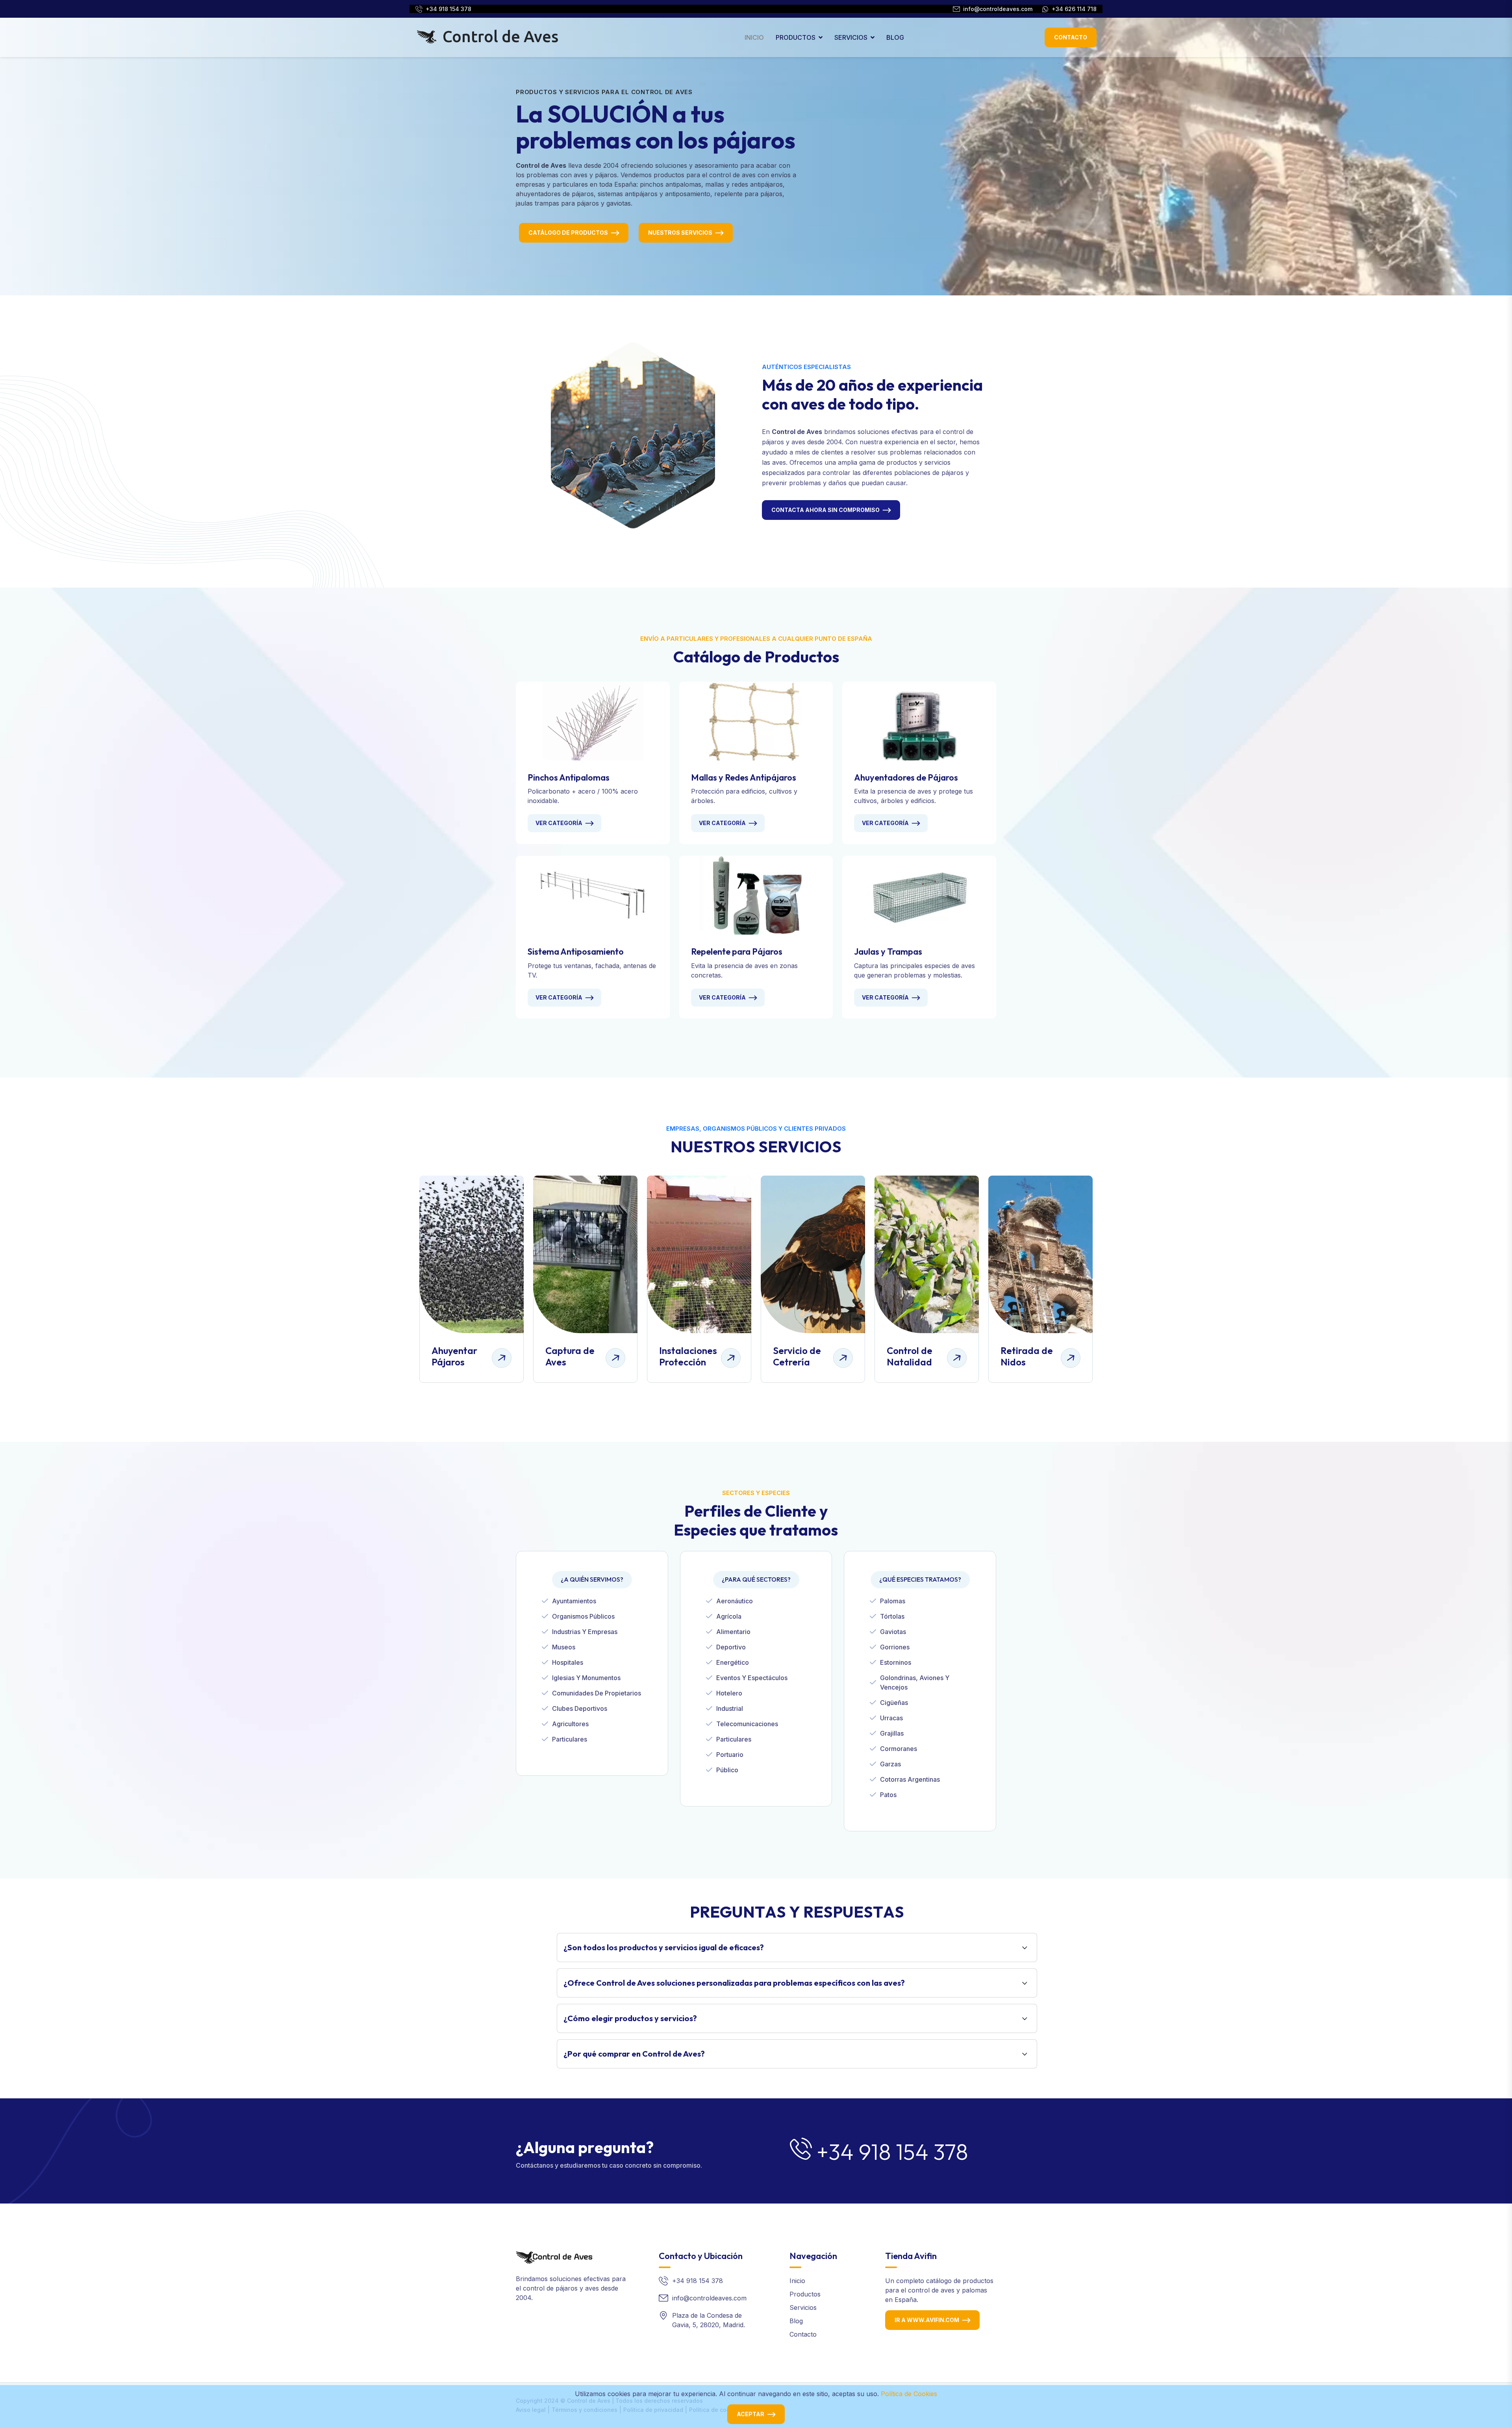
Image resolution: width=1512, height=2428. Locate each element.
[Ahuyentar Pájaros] (472, 1254)
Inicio (797, 2281)
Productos (805, 2294)
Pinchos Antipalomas (569, 777)
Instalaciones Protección (688, 1356)
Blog (796, 2321)
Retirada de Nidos (1027, 1356)
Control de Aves (499, 36)
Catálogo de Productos (568, 233)
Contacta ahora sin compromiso (825, 510)
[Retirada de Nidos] (1040, 1254)
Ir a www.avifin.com (927, 2320)
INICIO (754, 37)
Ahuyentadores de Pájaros (906, 777)
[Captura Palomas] (585, 1254)
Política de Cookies (909, 2394)
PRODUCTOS (796, 37)
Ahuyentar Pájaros (454, 1356)
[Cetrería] (813, 1254)
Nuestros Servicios (680, 233)
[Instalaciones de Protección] (699, 1254)
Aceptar (750, 2414)
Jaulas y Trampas (888, 952)
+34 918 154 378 (448, 9)
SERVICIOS (851, 37)
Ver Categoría (559, 823)
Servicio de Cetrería (797, 1356)
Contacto (1071, 37)
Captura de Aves (570, 1356)
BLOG (895, 37)
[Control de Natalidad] (927, 1254)
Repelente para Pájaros (737, 952)
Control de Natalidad (910, 1356)
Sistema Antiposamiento (576, 952)
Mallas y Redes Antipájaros (744, 777)
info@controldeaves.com (998, 9)
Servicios (803, 2307)
